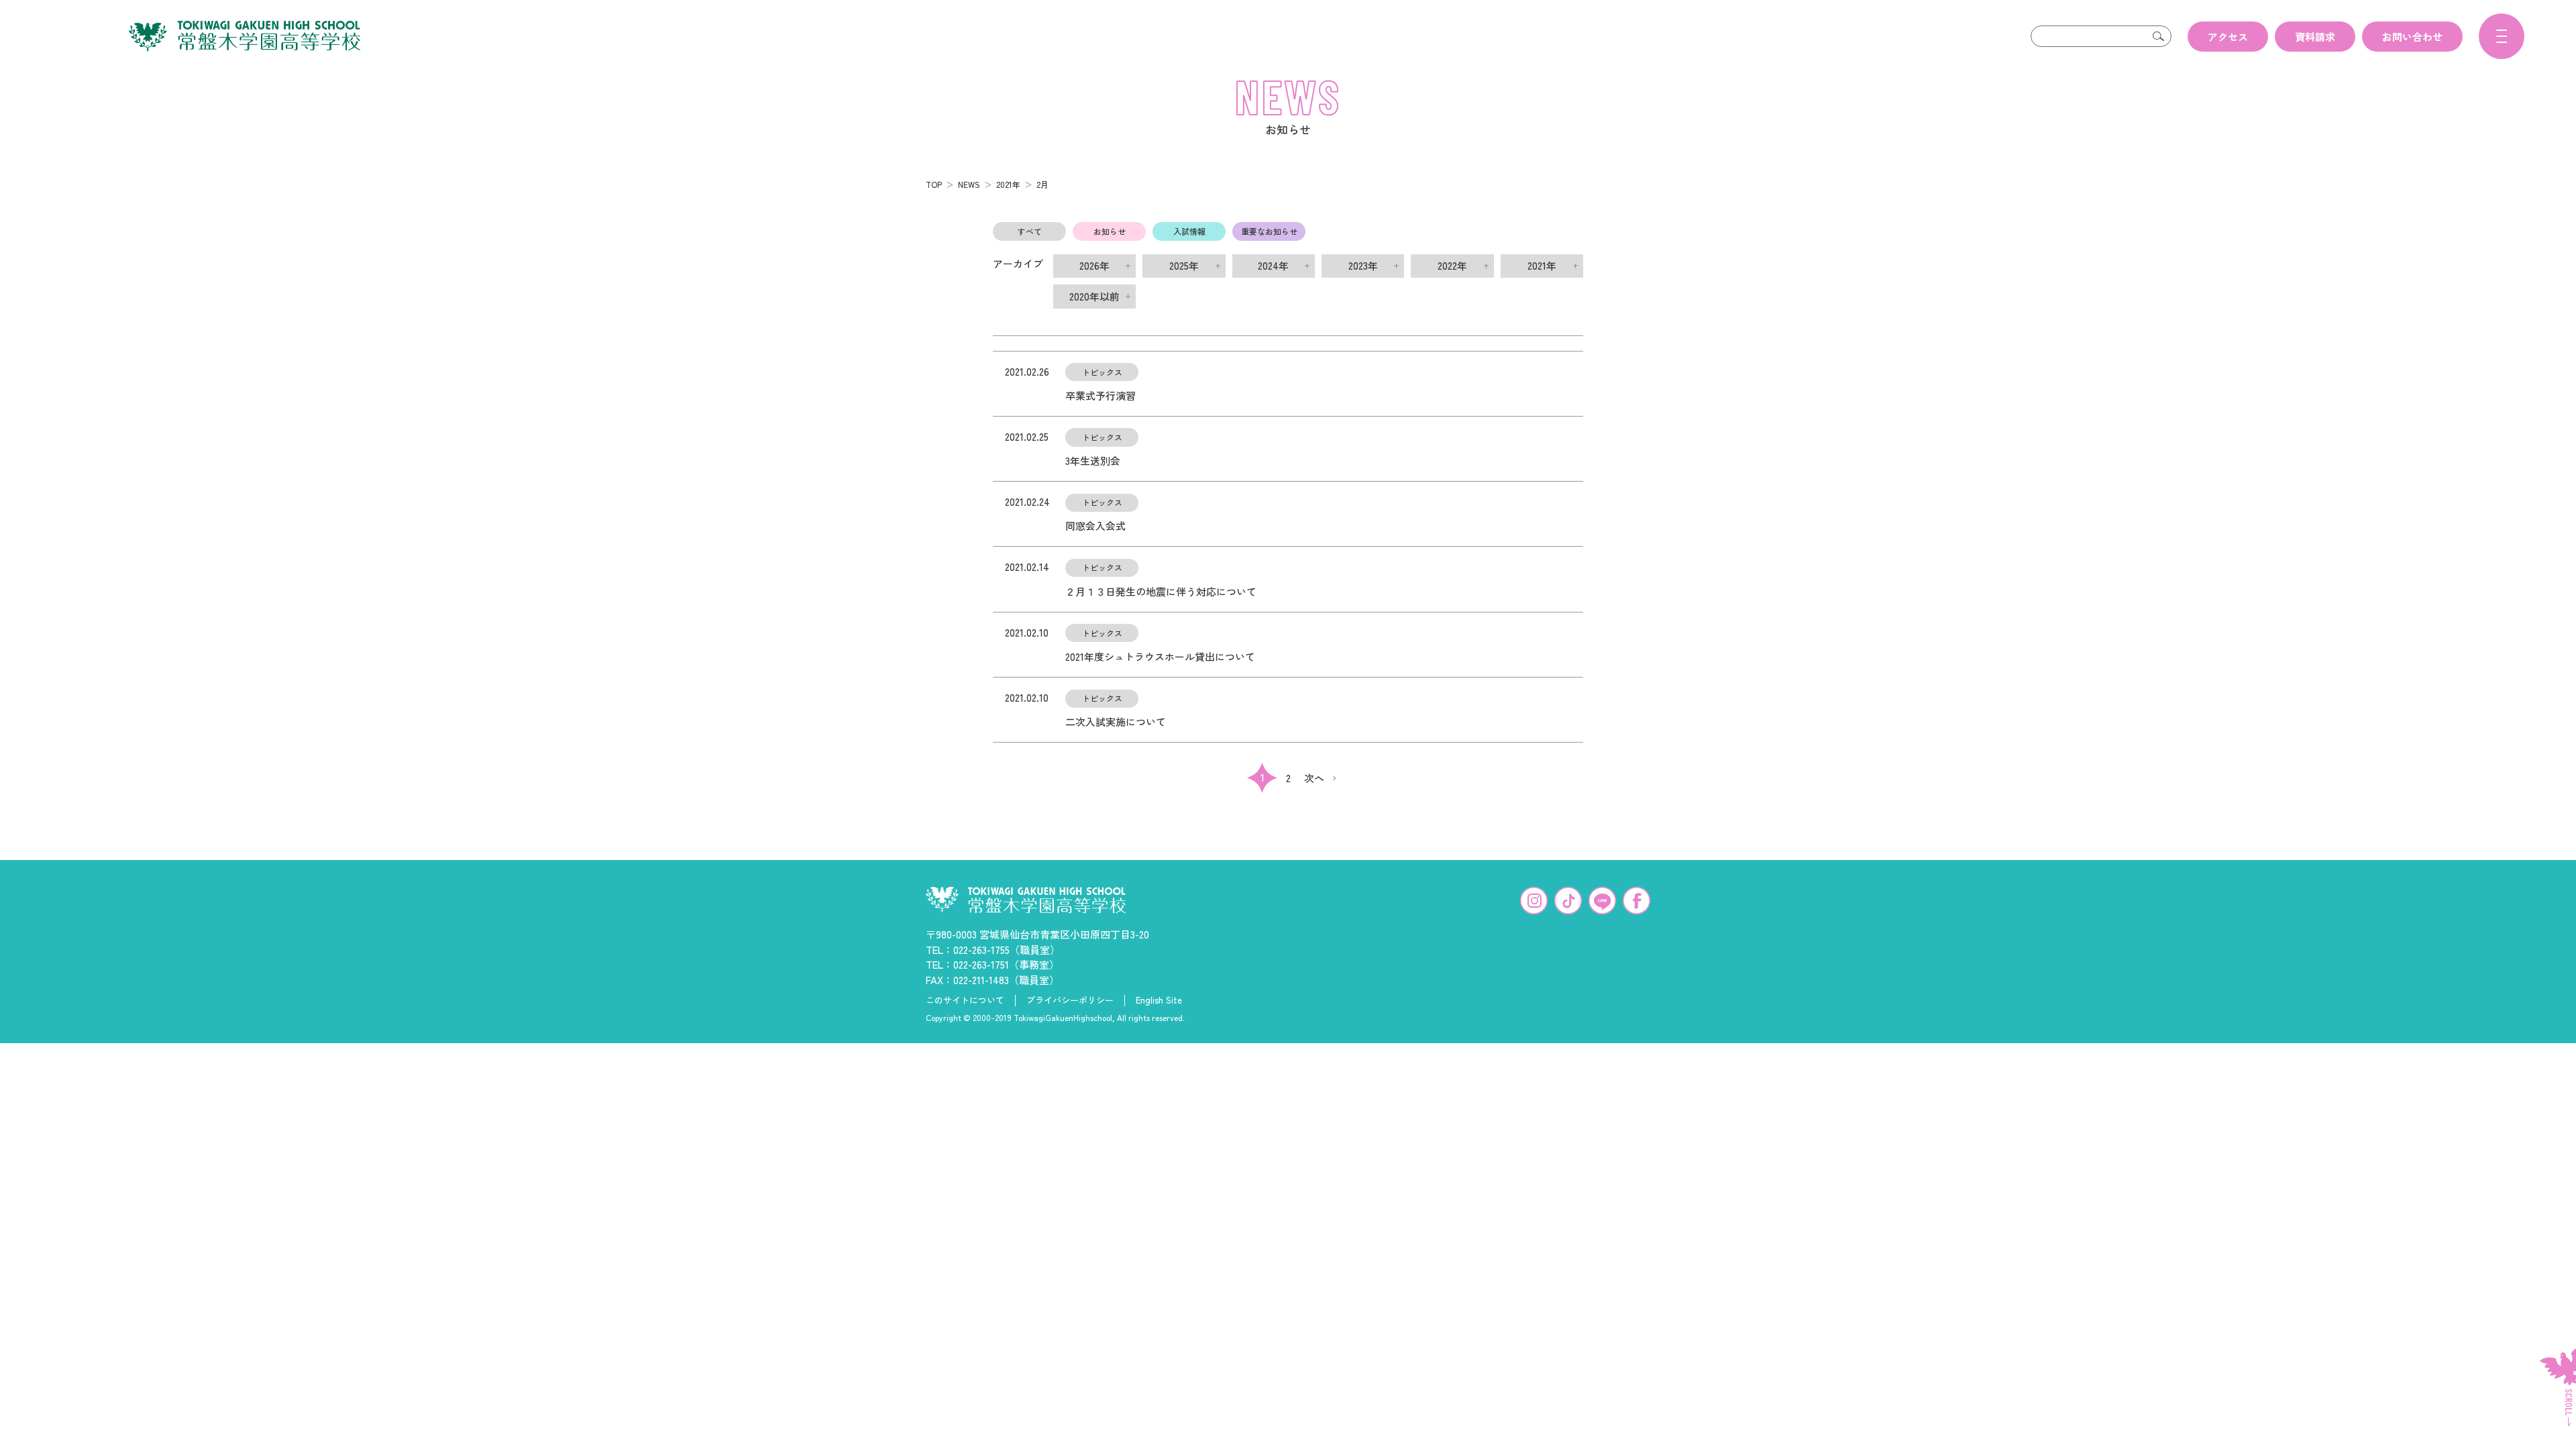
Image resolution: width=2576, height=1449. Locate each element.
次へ (1314, 778)
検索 (2158, 36)
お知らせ (1110, 231)
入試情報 (1189, 231)
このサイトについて (965, 1000)
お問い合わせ (2412, 37)
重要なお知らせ (1269, 231)
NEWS (969, 184)
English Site (1159, 1000)
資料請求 (2315, 37)
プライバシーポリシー (1070, 1000)
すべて (1030, 231)
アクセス (2228, 37)
